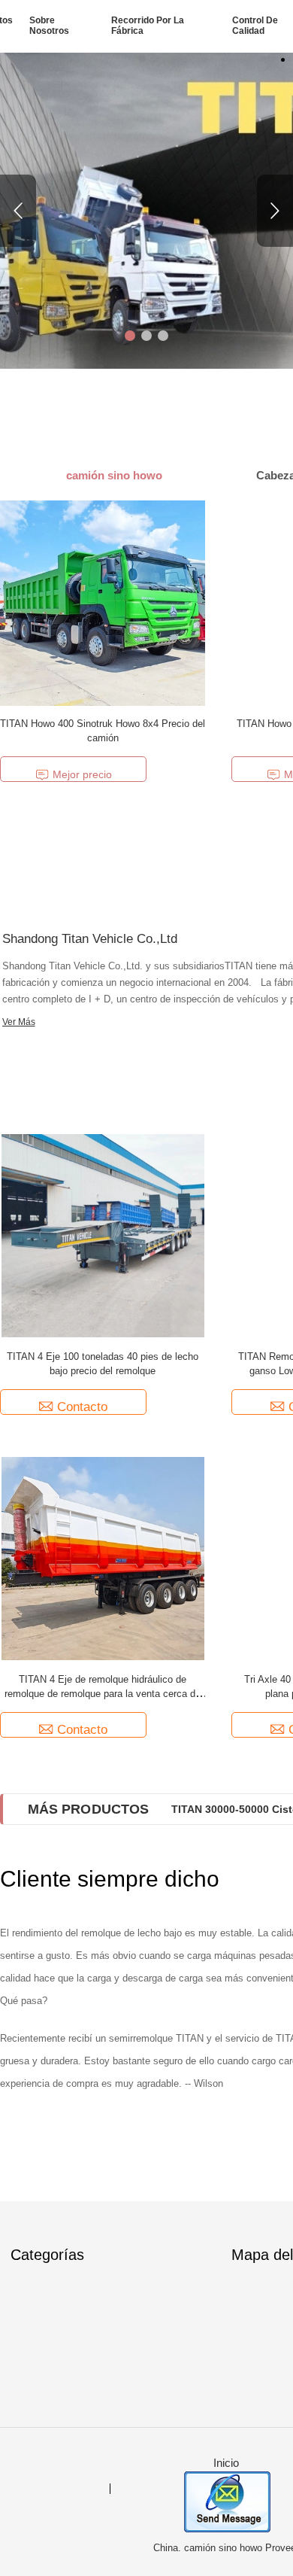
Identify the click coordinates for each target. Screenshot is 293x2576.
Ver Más (19, 1022)
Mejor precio (82, 774)
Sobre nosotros (49, 26)
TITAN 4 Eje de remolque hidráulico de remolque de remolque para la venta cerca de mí (103, 1694)
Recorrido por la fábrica (148, 26)
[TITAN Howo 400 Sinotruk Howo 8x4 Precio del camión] (103, 602)
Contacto (82, 1407)
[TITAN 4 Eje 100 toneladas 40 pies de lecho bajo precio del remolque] (103, 1235)
